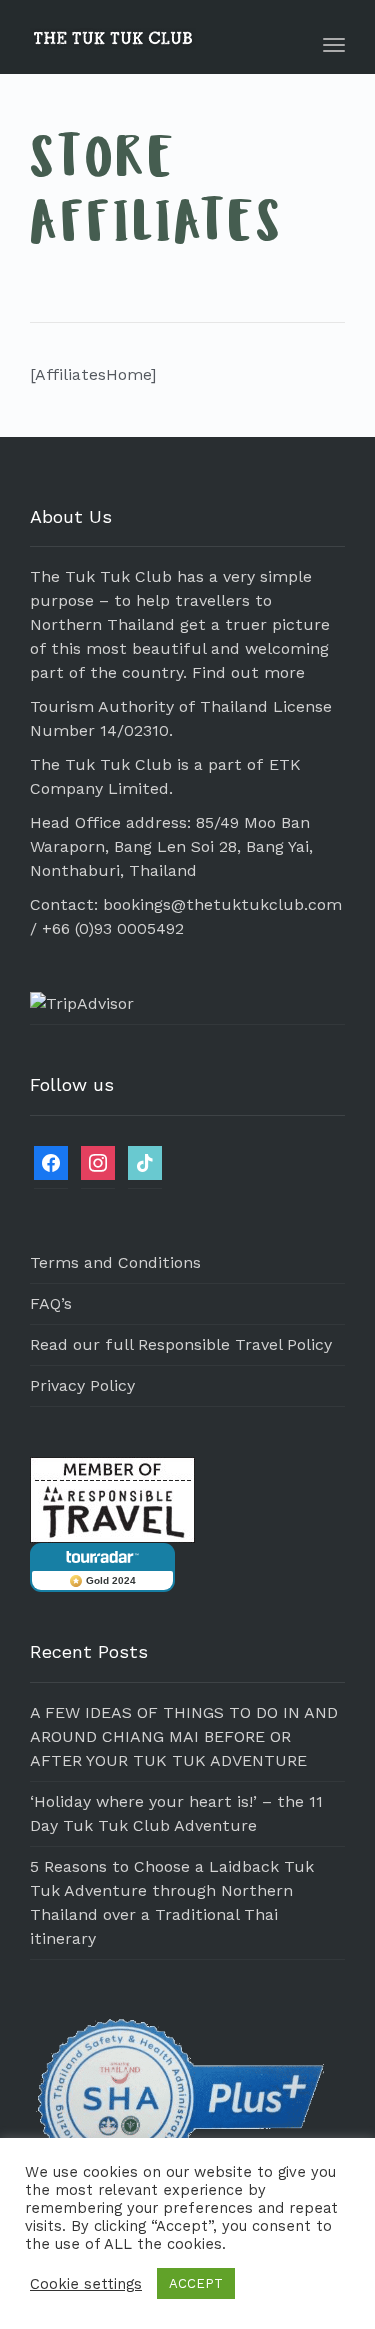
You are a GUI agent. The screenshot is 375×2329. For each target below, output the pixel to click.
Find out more (248, 672)
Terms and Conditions (115, 1262)
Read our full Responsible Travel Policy (181, 1344)
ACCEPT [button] (196, 2283)
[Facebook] (51, 1161)
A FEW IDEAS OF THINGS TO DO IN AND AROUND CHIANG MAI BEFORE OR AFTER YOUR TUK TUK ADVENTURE (184, 1736)
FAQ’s (51, 1303)
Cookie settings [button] (86, 2284)
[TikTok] (145, 1161)
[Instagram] (98, 1161)
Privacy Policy (82, 1385)
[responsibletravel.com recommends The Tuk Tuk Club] (112, 1498)
